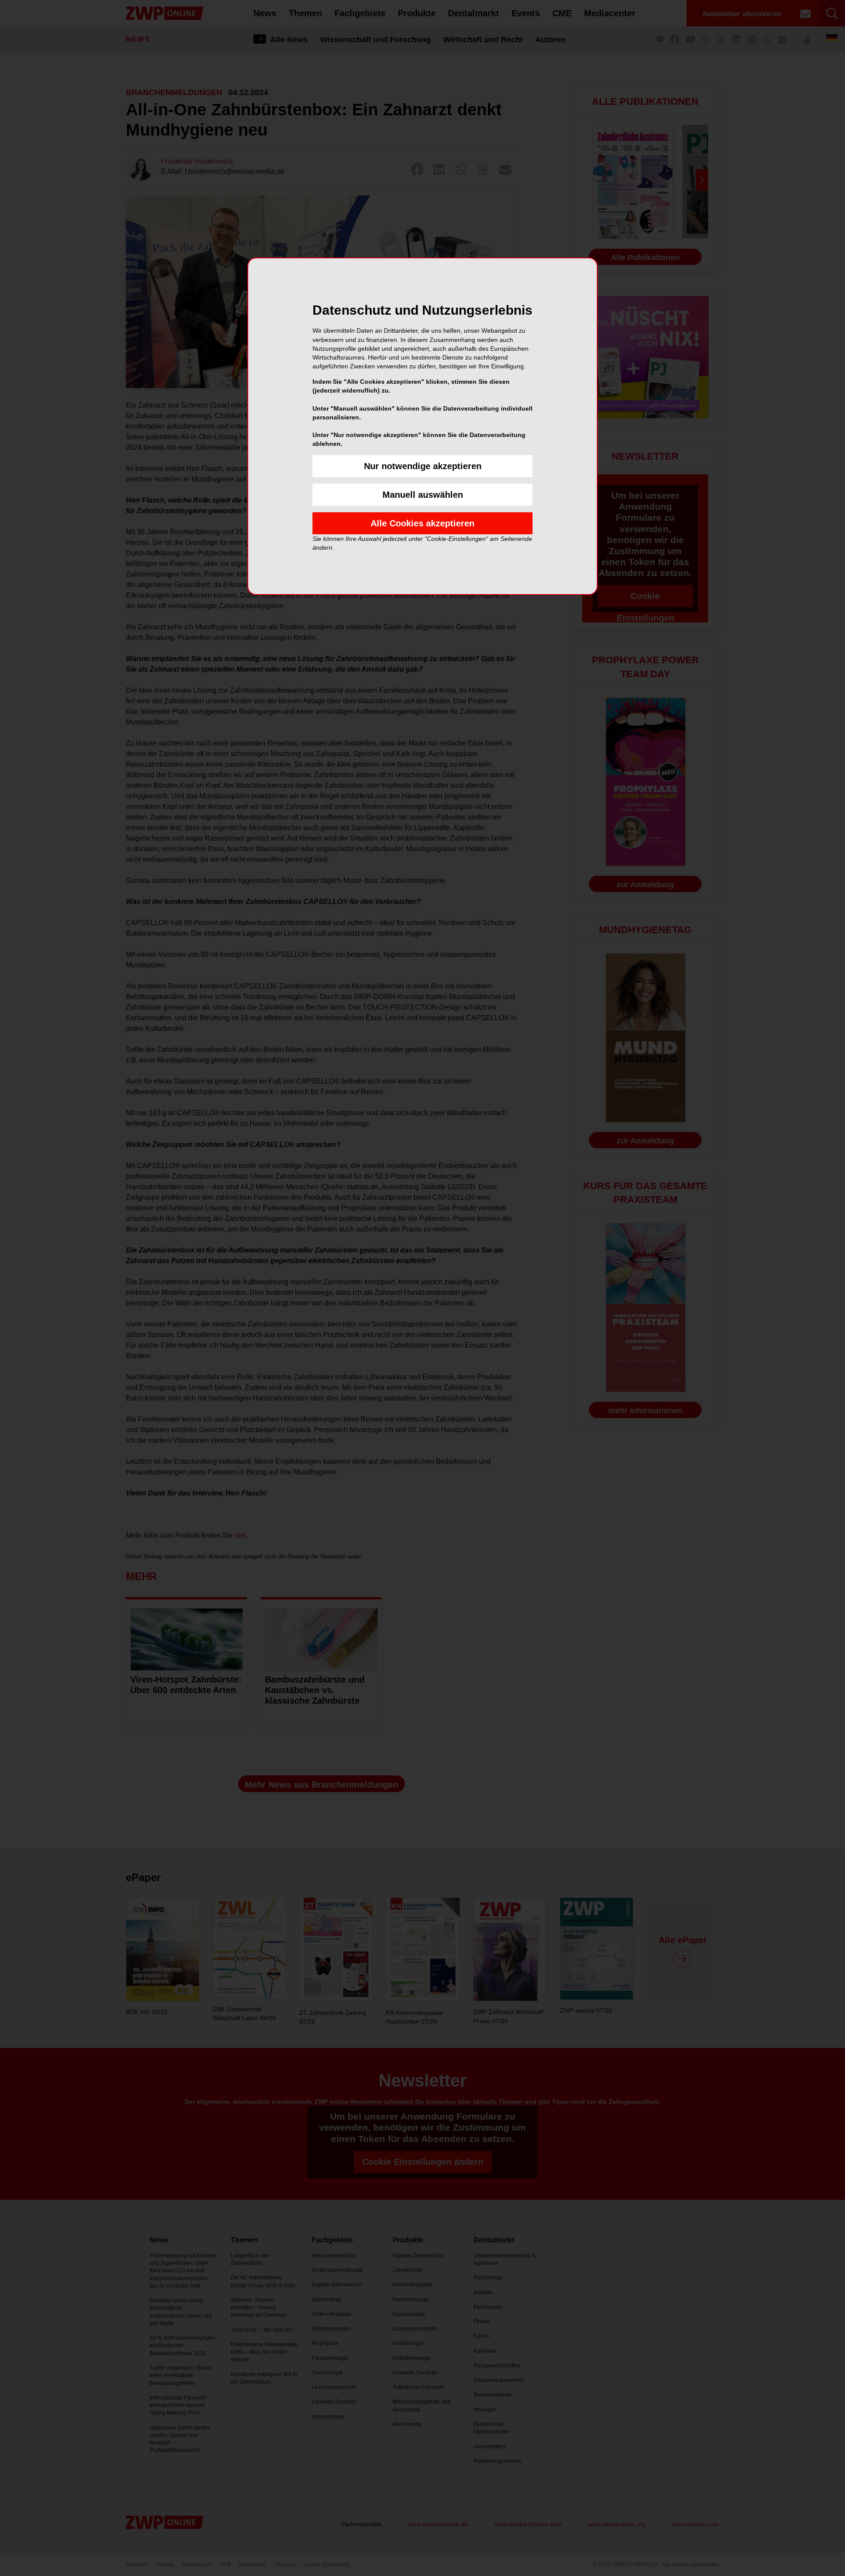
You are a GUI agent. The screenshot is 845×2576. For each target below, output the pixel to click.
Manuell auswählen (423, 495)
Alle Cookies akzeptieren (422, 523)
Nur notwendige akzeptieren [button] (423, 466)
